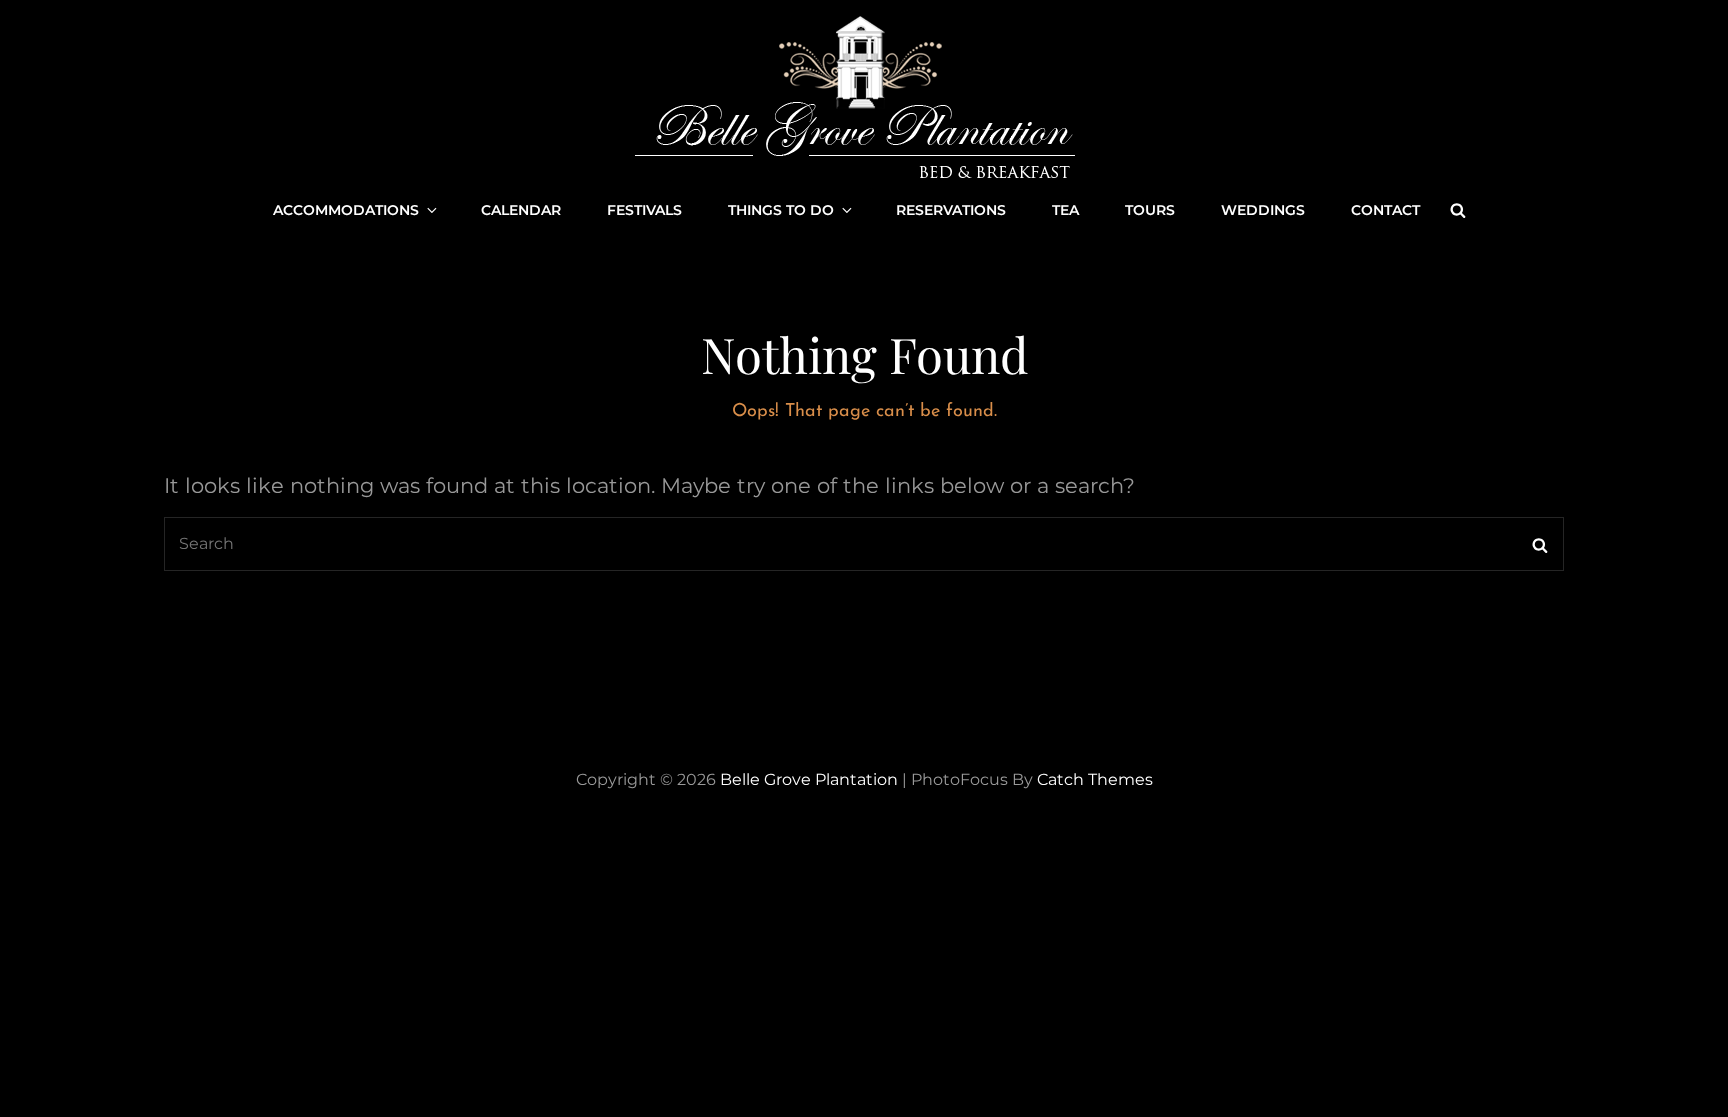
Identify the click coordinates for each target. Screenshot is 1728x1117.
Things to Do (781, 210)
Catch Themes (1095, 779)
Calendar (521, 210)
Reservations (951, 210)
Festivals (644, 210)
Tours (1150, 210)
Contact (1385, 210)
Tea (1065, 210)
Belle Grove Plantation (809, 779)
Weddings (1263, 210)
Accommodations (346, 210)
